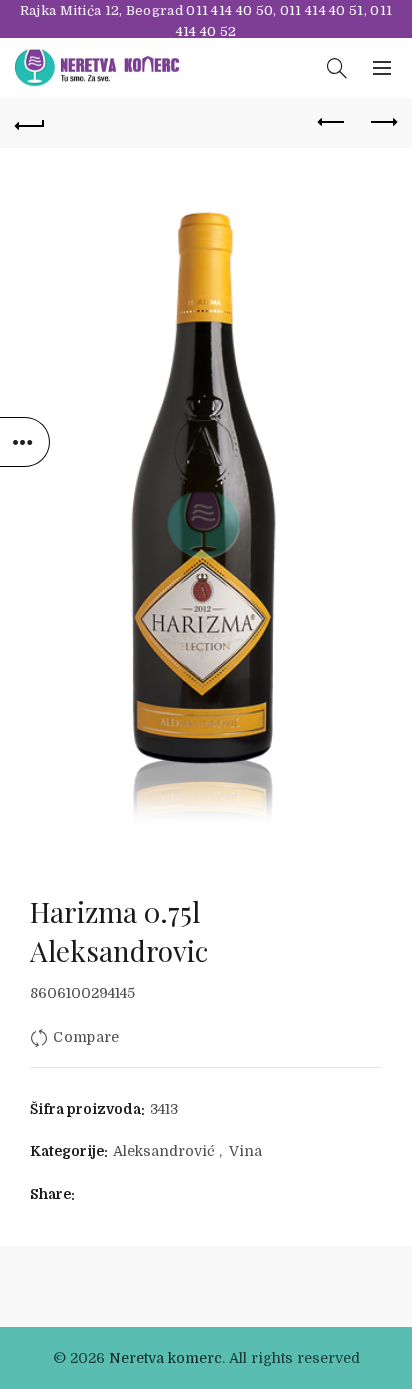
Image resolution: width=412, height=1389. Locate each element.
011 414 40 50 (229, 10)
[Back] (30, 123)
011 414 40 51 (322, 10)
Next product (382, 123)
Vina (245, 1151)
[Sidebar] (25, 442)
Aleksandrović (164, 1151)
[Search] (337, 68)
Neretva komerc (165, 1358)
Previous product (332, 123)
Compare (86, 1037)
